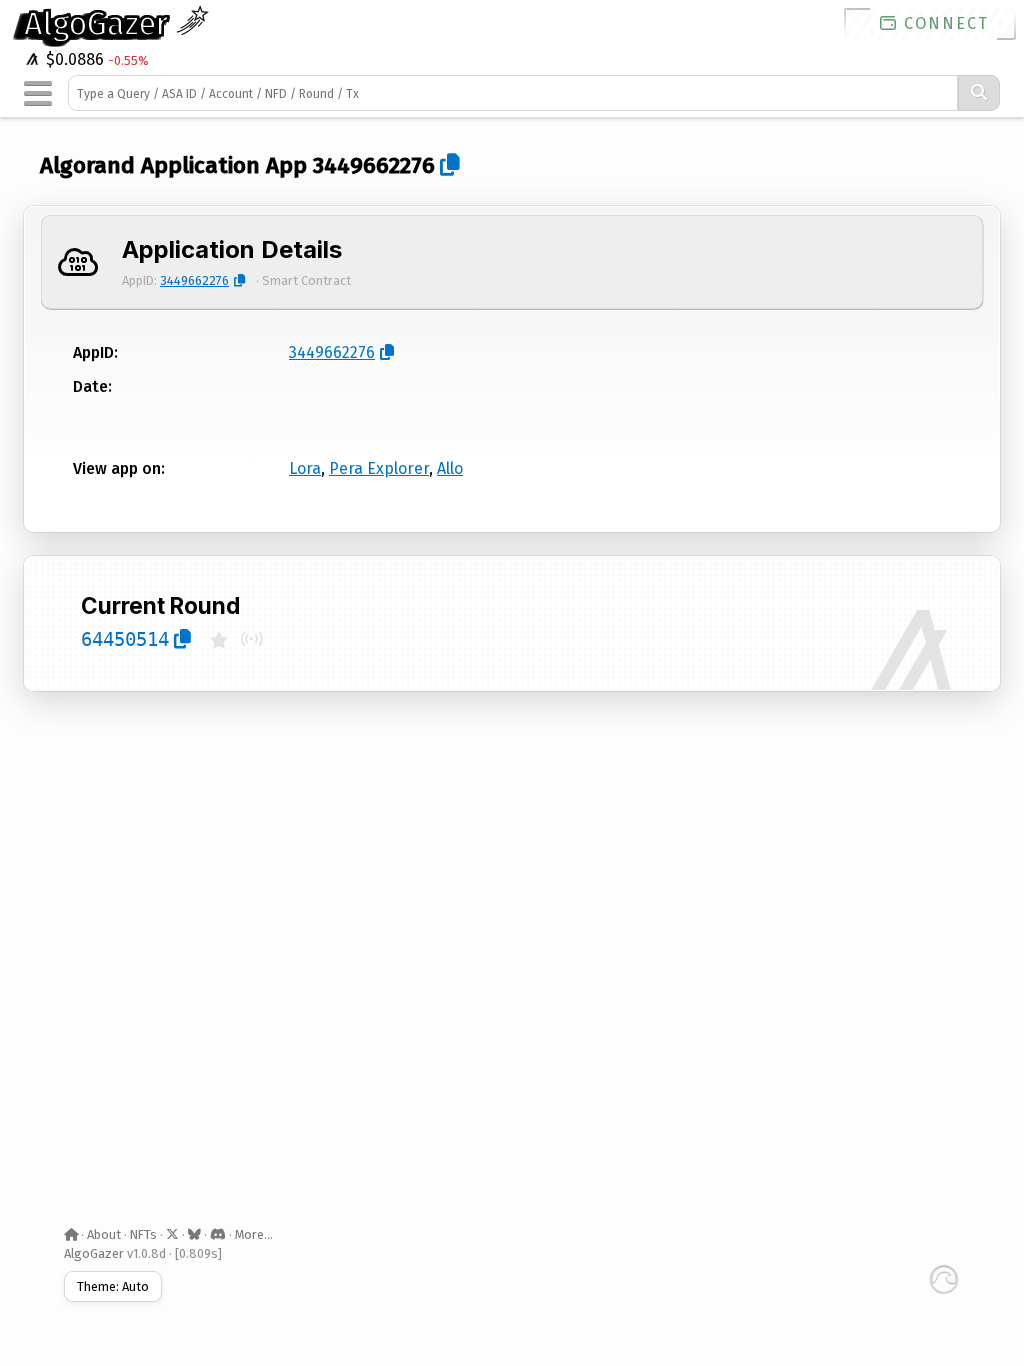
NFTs (143, 1234)
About (104, 1234)
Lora (305, 468)
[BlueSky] (194, 1234)
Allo (450, 468)
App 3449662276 (350, 165)
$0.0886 (73, 59)
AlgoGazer (100, 24)
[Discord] (218, 1234)
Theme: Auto (113, 1286)
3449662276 (194, 280)
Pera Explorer (379, 468)
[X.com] (172, 1234)
